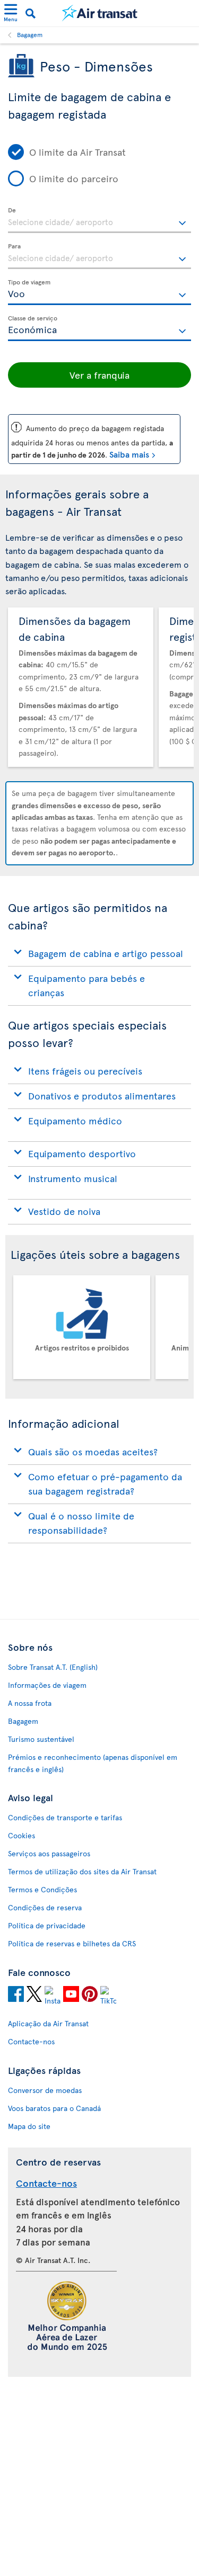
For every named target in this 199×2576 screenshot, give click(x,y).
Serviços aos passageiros (49, 1853)
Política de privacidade (47, 1925)
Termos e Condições (42, 1889)
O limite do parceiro (74, 178)
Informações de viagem (47, 1685)
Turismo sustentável (41, 1739)
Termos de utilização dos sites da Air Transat (82, 1871)
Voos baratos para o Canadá (54, 2108)
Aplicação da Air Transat (48, 2023)
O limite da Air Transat (77, 152)
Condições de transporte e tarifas (65, 1817)
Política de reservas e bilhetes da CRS (72, 1943)
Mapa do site (29, 2126)
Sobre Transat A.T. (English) (53, 1667)
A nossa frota (30, 1703)
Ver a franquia (99, 375)
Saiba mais (129, 454)
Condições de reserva (45, 1907)
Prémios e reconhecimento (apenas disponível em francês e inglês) (93, 1763)
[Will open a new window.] (16, 1996)
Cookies (21, 1835)
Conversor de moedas (45, 2090)
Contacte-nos (31, 2041)
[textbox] (99, 220)
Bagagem (30, 34)
